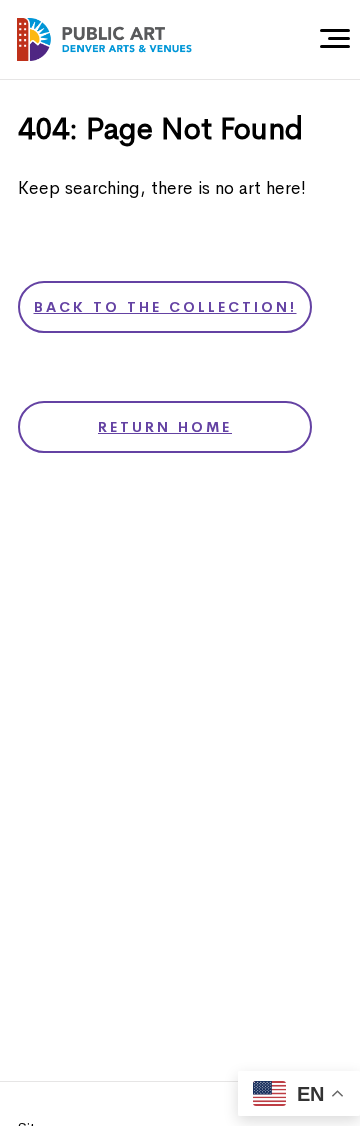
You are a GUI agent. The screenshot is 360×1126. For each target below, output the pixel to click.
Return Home (165, 427)
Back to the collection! (165, 307)
